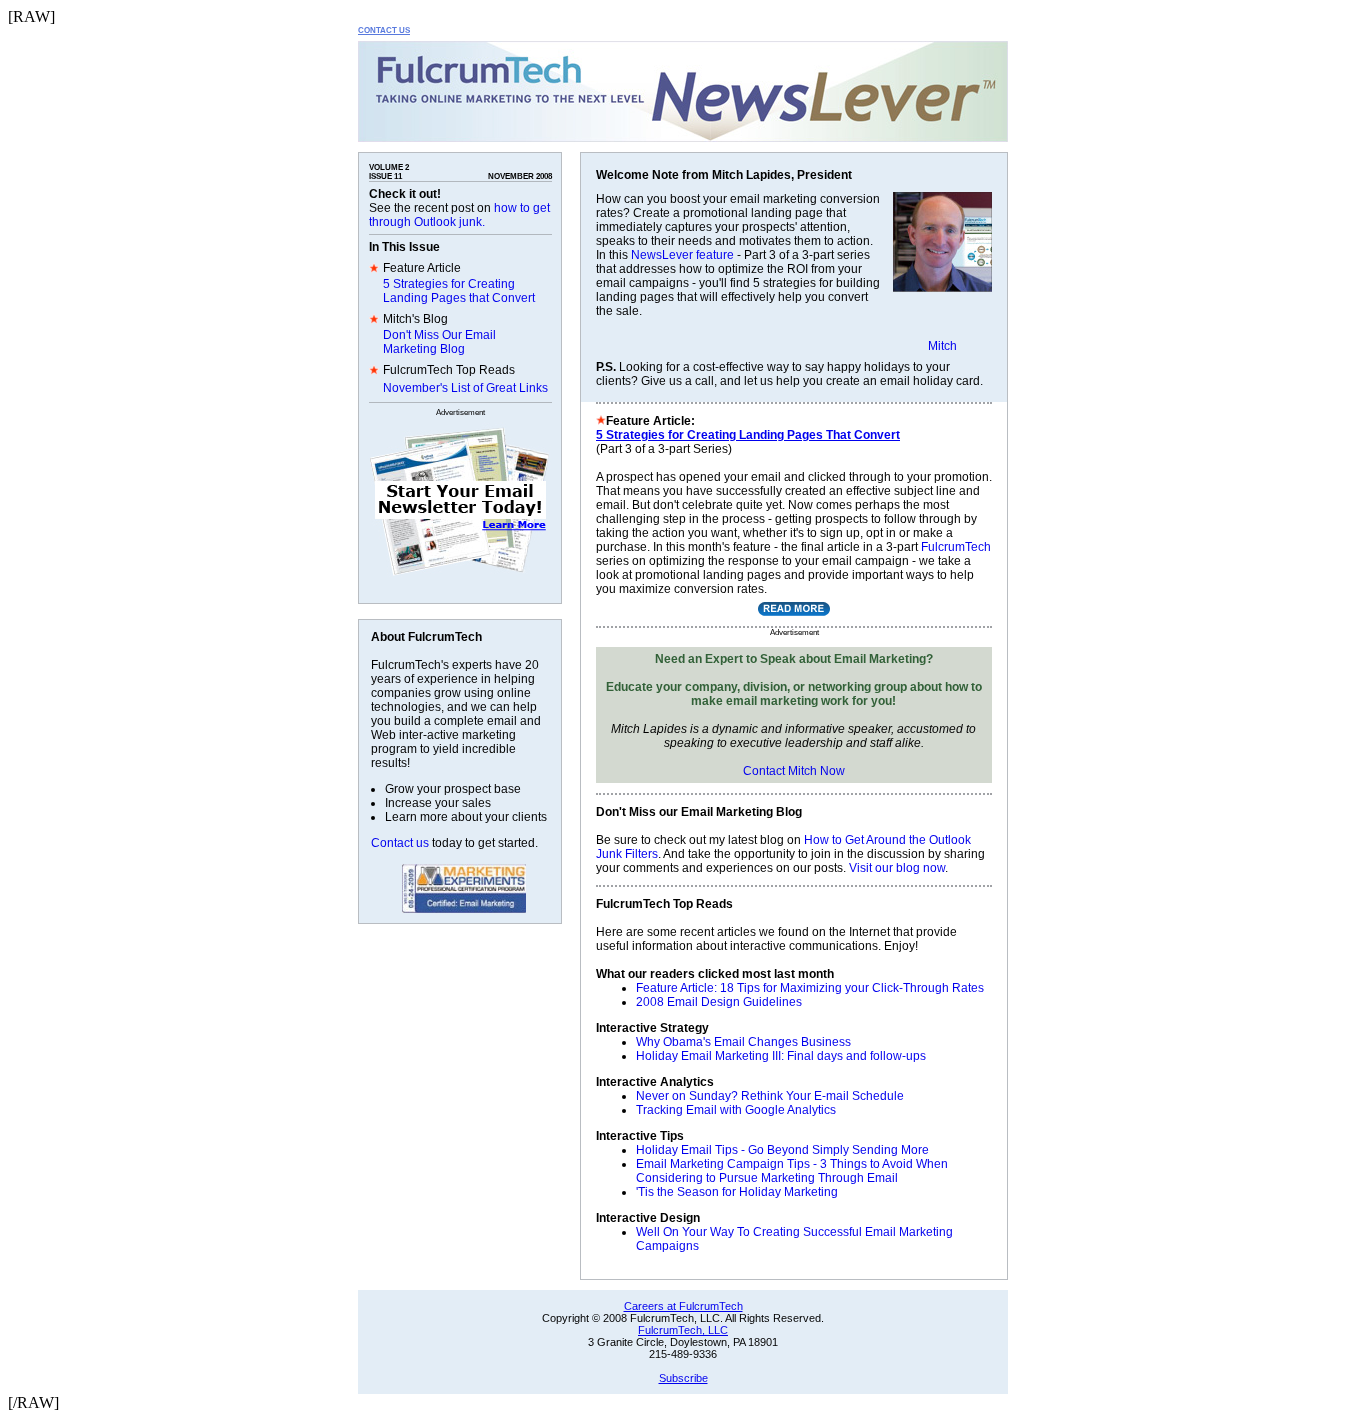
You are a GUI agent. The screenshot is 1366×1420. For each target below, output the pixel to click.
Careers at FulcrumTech (683, 1306)
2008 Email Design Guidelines (719, 1002)
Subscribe (683, 1378)
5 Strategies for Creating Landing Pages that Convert (459, 291)
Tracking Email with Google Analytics (736, 1110)
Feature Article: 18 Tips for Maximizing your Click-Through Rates (810, 988)
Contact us (400, 843)
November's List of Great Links (465, 388)
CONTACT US (384, 30)
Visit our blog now (897, 868)
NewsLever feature (682, 255)
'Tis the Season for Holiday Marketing (737, 1192)
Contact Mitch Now (794, 771)
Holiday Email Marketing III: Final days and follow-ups (781, 1056)
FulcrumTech (956, 547)
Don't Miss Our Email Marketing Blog (439, 342)
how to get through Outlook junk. (459, 215)
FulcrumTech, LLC (683, 1330)
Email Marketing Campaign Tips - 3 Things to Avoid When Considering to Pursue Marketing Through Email (792, 1171)
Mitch (942, 346)
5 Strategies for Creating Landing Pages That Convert (748, 435)
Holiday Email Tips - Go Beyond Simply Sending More (782, 1150)
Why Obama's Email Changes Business (743, 1042)
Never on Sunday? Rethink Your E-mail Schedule (770, 1096)
